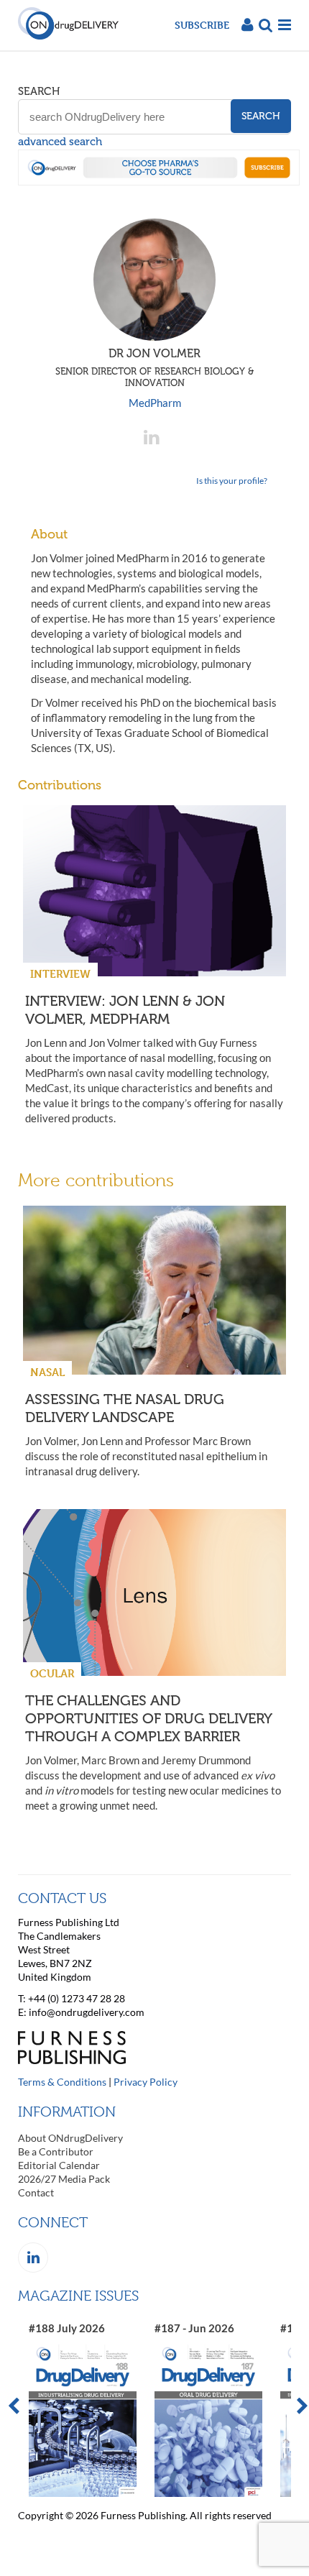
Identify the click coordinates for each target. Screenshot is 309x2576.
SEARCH (39, 91)
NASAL (47, 1372)
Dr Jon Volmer (154, 367)
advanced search (60, 142)
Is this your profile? (232, 481)
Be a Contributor (56, 2151)
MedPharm (155, 403)
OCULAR (52, 1673)
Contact (36, 2192)
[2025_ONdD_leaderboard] (159, 181)
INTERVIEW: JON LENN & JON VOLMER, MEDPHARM (125, 1010)
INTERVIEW (60, 974)
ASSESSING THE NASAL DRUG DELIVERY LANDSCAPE (125, 1408)
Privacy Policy (146, 2082)
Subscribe (202, 25)
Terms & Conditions (62, 2082)
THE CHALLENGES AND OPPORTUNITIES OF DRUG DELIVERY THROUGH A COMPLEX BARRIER (148, 1718)
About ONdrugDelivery (70, 2138)
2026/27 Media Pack (64, 2179)
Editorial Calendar (59, 2165)
